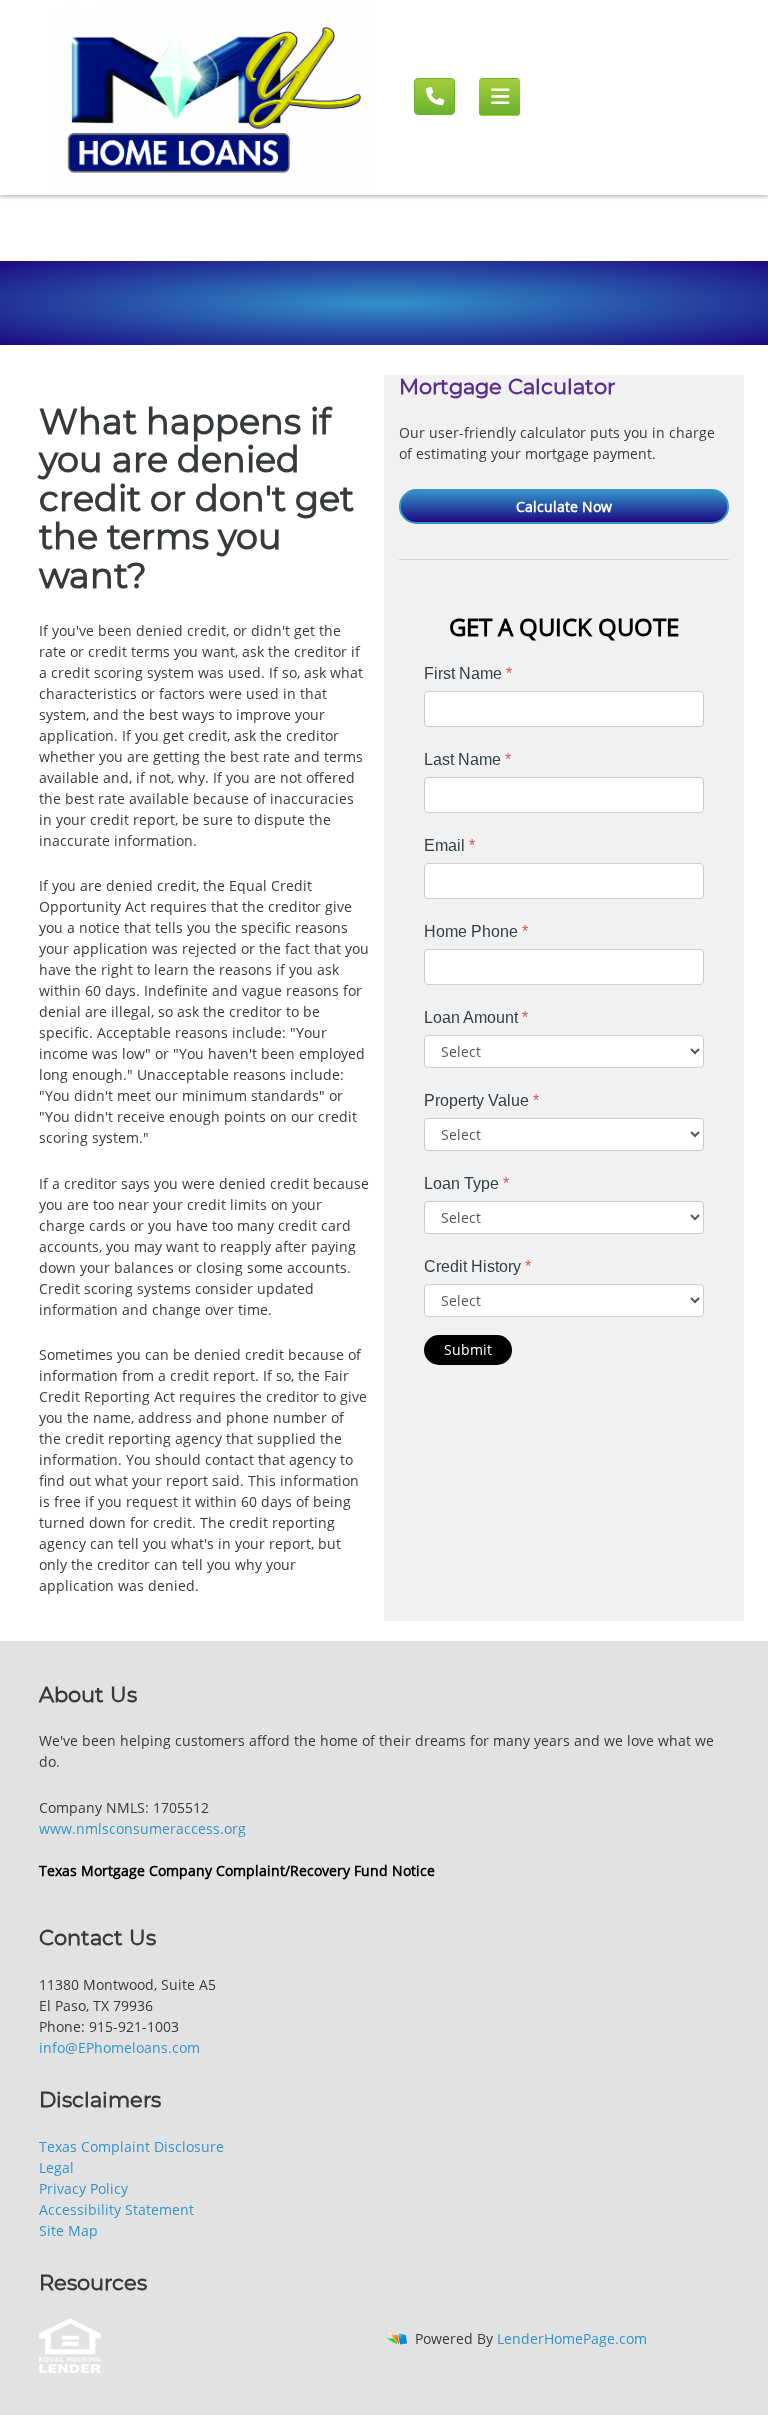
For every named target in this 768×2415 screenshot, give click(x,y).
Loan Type (466, 1183)
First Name (468, 673)
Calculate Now (564, 506)
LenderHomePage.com (572, 2338)
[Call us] (434, 96)
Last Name (467, 759)
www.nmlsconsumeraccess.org (142, 1828)
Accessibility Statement (116, 2209)
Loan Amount (476, 1017)
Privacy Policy (83, 2188)
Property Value (481, 1100)
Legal (56, 2167)
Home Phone (476, 931)
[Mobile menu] (499, 97)
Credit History (477, 1266)
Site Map (68, 2230)
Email (449, 845)
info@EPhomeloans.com (119, 2047)
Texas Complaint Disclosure (131, 2146)
